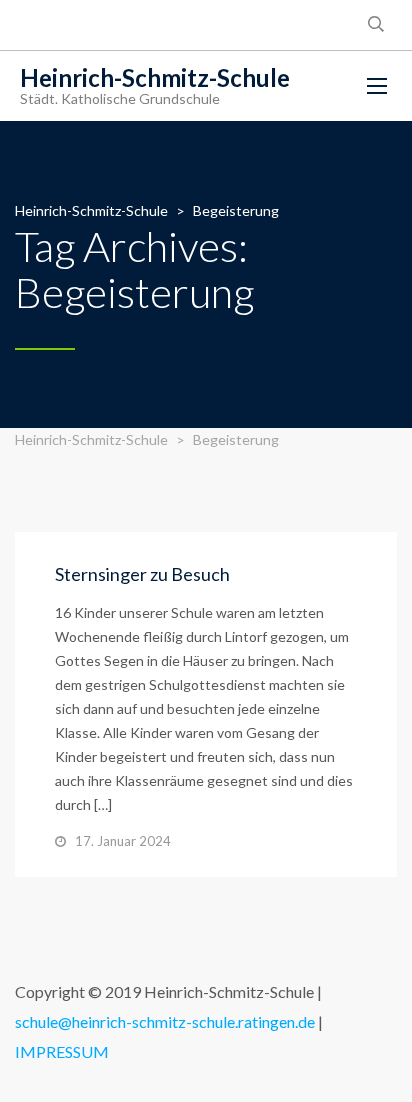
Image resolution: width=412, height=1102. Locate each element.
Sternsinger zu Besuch (142, 574)
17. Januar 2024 (123, 841)
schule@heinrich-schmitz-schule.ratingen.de (165, 1021)
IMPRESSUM (62, 1051)
